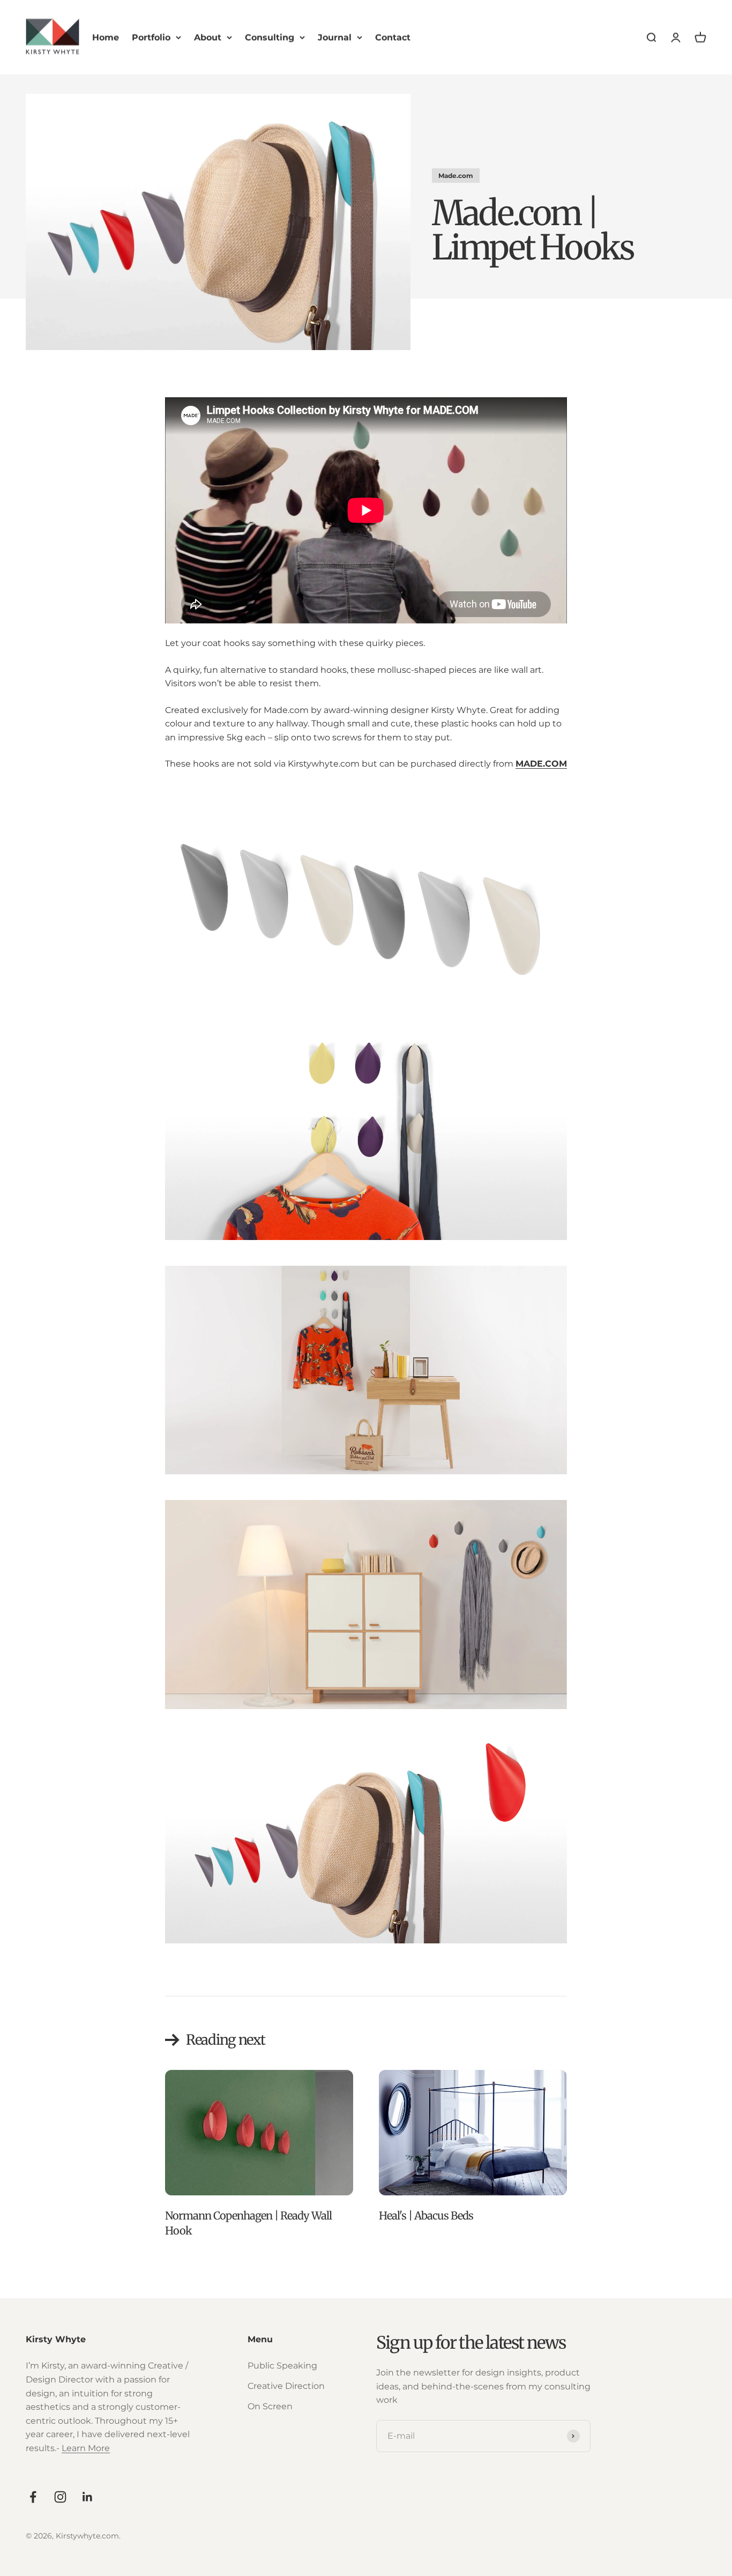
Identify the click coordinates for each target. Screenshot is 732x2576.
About (208, 37)
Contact (393, 37)
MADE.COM (541, 764)
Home (106, 37)
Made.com (456, 176)
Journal (335, 37)
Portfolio (151, 37)
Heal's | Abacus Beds (426, 2215)
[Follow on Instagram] (60, 2497)
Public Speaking (282, 2366)
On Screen (270, 2406)
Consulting (270, 37)
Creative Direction (286, 2386)
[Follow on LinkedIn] (88, 2497)
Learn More (86, 2448)
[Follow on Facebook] (33, 2497)
